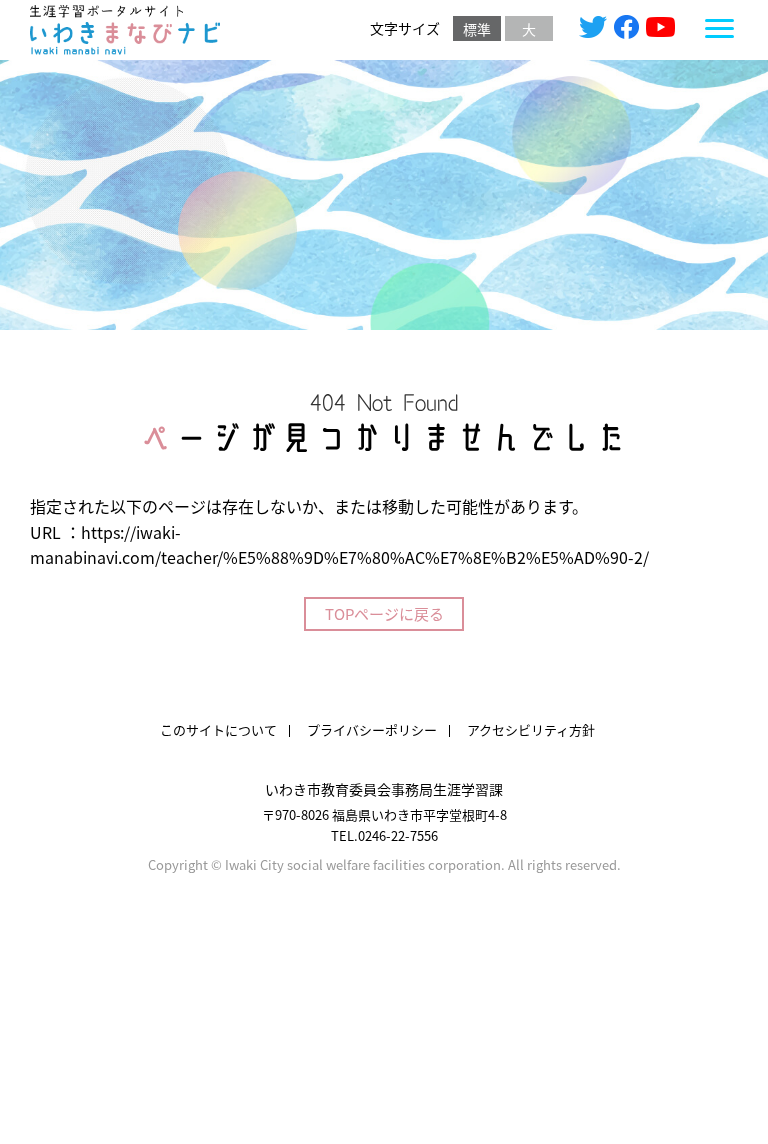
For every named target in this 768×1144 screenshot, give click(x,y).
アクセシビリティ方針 (531, 729)
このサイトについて (218, 729)
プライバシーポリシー (372, 729)
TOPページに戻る (384, 613)
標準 (477, 29)
